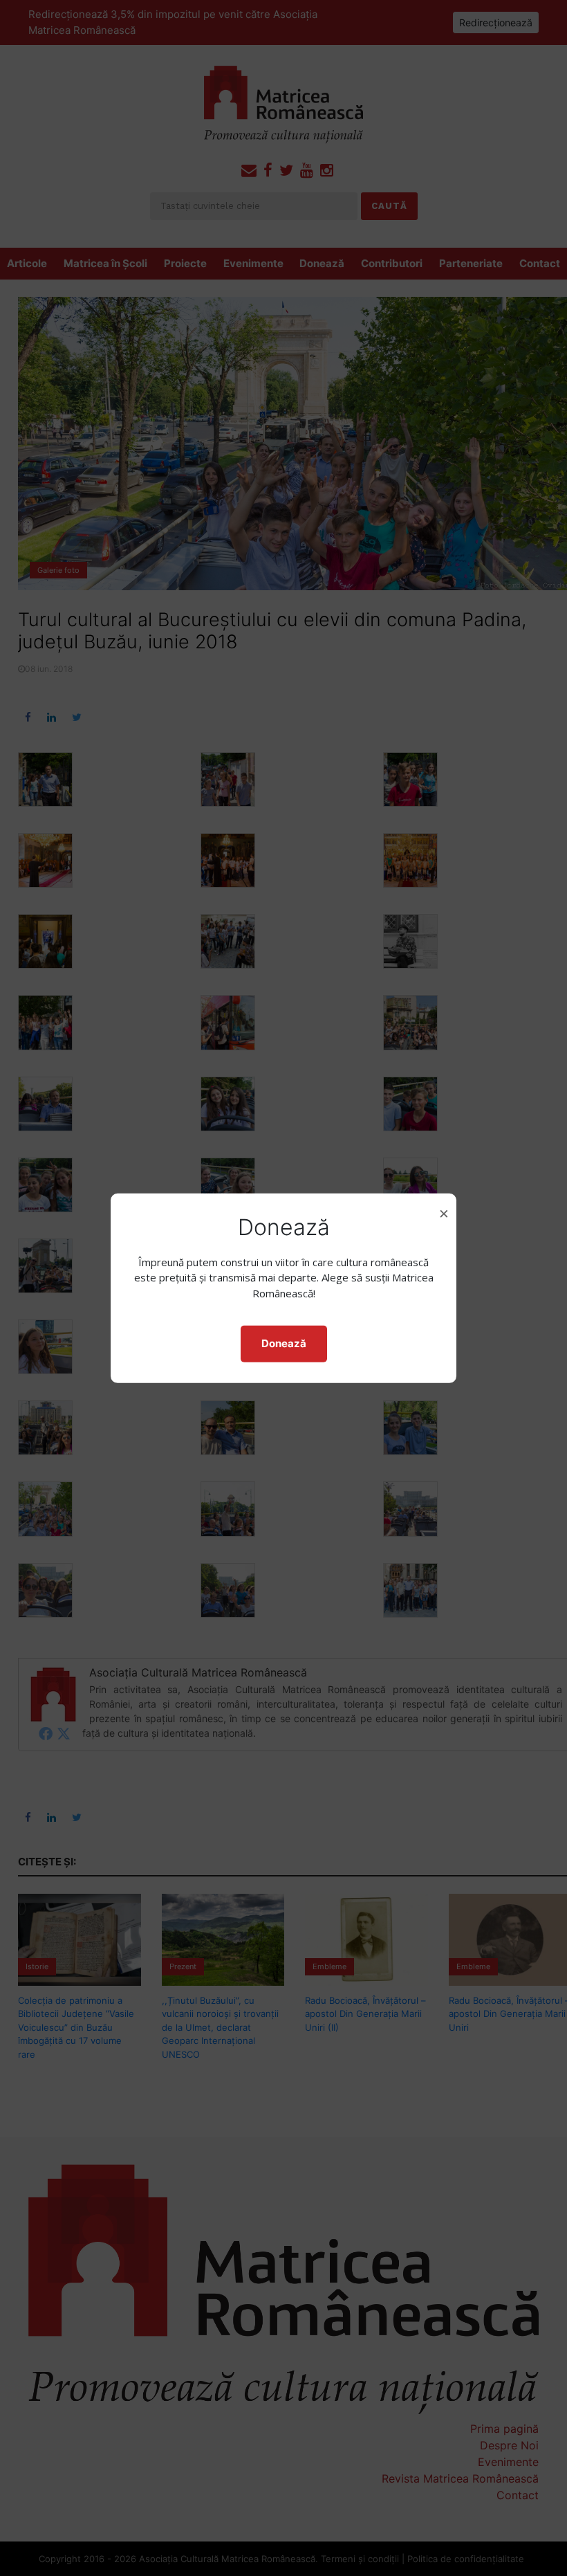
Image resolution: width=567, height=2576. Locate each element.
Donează (284, 1343)
